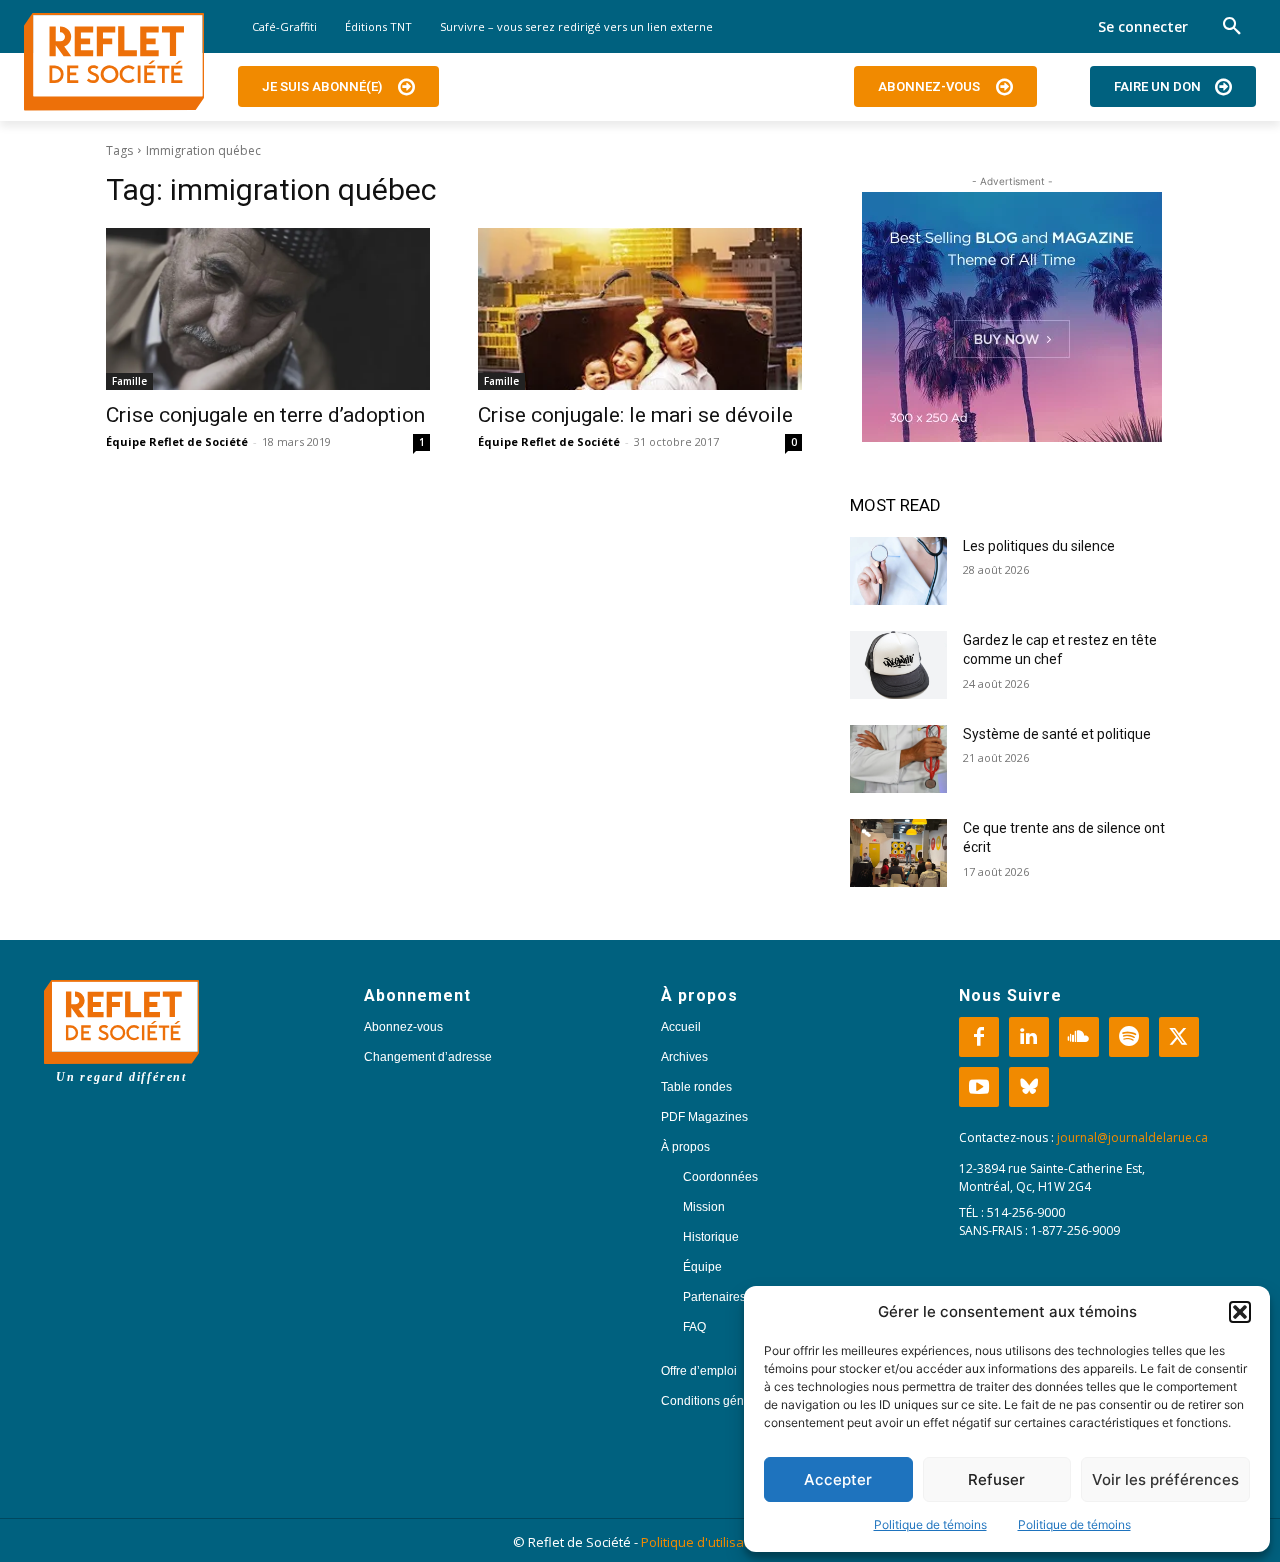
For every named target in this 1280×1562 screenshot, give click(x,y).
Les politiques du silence (1039, 546)
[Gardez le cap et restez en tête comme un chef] (898, 665)
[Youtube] (979, 1087)
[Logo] (114, 62)
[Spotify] (1129, 1037)
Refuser (996, 1479)
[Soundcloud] (1079, 1037)
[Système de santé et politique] (898, 759)
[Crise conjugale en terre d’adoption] (268, 309)
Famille (129, 381)
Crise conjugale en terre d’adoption (265, 415)
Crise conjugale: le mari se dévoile (635, 415)
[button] (1240, 1312)
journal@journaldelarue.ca (1132, 1137)
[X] (1179, 1037)
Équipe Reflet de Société (177, 441)
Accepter (838, 1479)
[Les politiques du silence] (898, 571)
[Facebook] (979, 1037)
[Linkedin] (1029, 1037)
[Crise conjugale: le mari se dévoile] (640, 309)
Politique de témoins (930, 1524)
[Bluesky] (1029, 1087)
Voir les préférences (1165, 1479)
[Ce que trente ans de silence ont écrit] (898, 853)
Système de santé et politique (1057, 734)
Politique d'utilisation (704, 1542)
